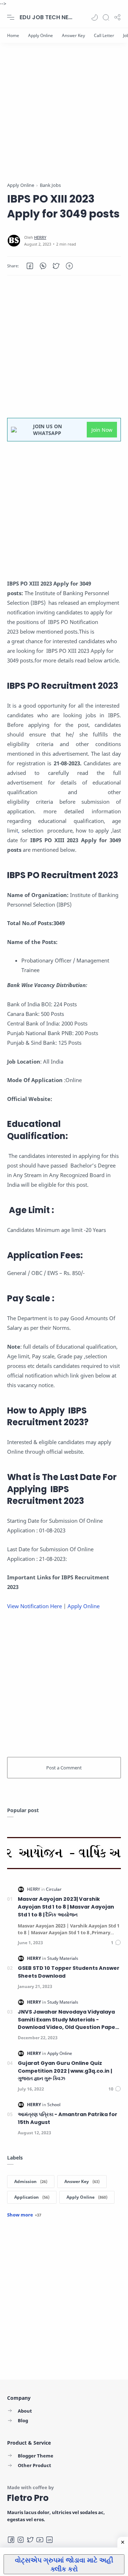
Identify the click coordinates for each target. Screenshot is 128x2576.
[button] (95, 17)
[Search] (106, 17)
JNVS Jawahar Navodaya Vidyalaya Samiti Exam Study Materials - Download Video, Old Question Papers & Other (69, 2020)
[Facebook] (11, 2540)
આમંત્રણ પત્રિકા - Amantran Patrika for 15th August (68, 2118)
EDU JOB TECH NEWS (48, 17)
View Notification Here (34, 1606)
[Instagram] (21, 2540)
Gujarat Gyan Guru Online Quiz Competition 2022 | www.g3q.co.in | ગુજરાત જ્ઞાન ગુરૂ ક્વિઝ (65, 2071)
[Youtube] (40, 2540)
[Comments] (116, 1943)
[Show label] (24, 2215)
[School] (54, 2105)
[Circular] (54, 1889)
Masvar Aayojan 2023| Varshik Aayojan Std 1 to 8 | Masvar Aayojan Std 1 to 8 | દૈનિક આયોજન (66, 1907)
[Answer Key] (73, 35)
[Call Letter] (104, 35)
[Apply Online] (41, 35)
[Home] (13, 35)
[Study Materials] (63, 1958)
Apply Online (84, 1606)
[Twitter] (30, 2540)
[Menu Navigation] (11, 17)
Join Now (102, 430)
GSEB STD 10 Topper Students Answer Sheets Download (69, 1972)
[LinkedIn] (49, 2540)
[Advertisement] (64, 117)
